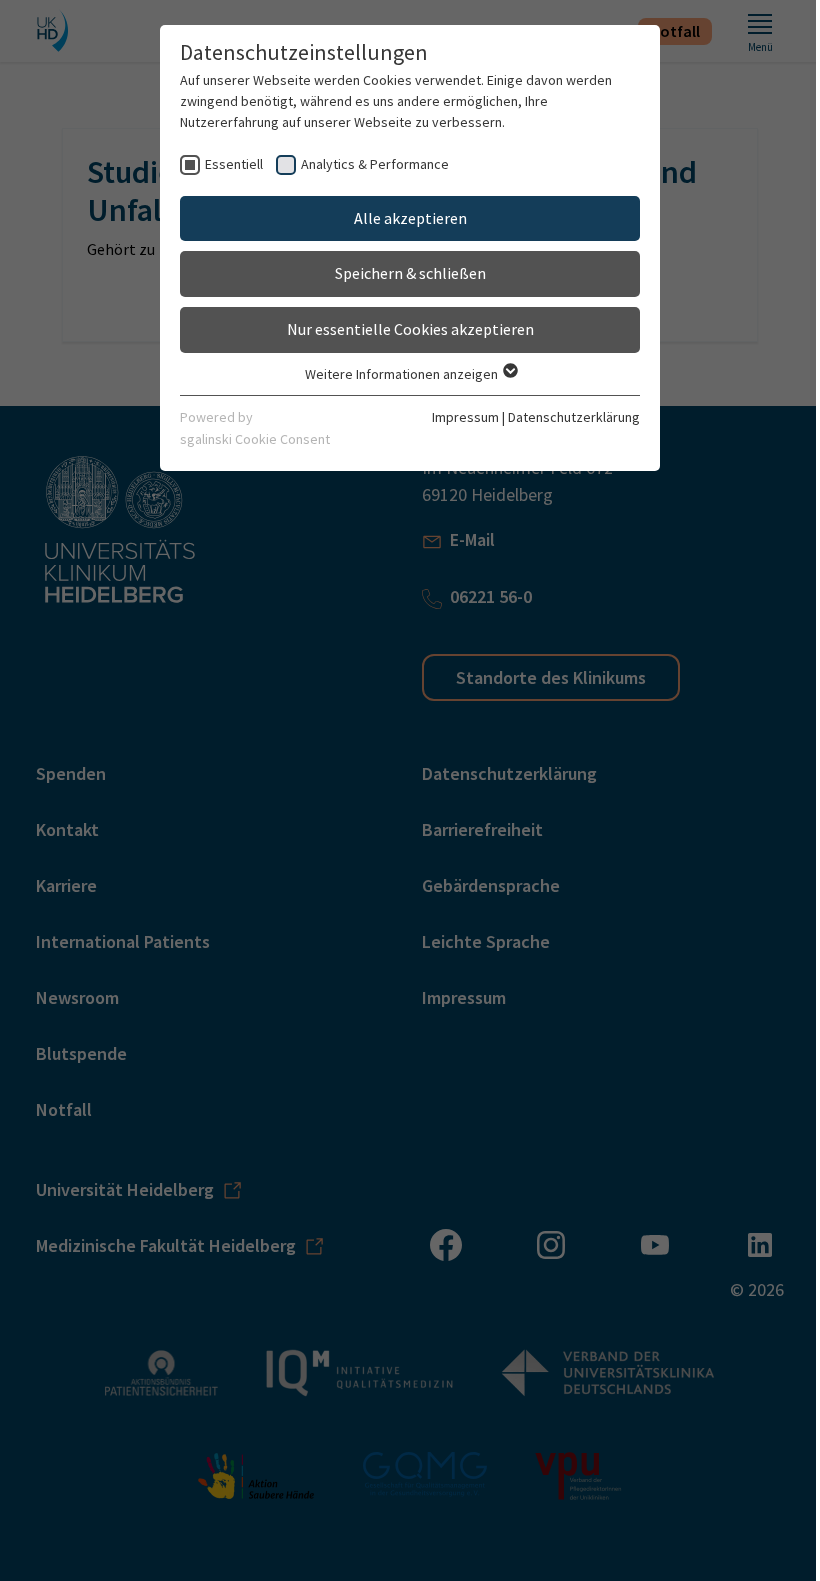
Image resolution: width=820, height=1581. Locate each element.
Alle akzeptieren (410, 218)
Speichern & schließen (410, 273)
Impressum (465, 417)
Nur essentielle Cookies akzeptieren (410, 329)
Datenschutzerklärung (574, 417)
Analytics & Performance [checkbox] (375, 164)
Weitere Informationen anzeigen (403, 374)
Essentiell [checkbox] (234, 164)
